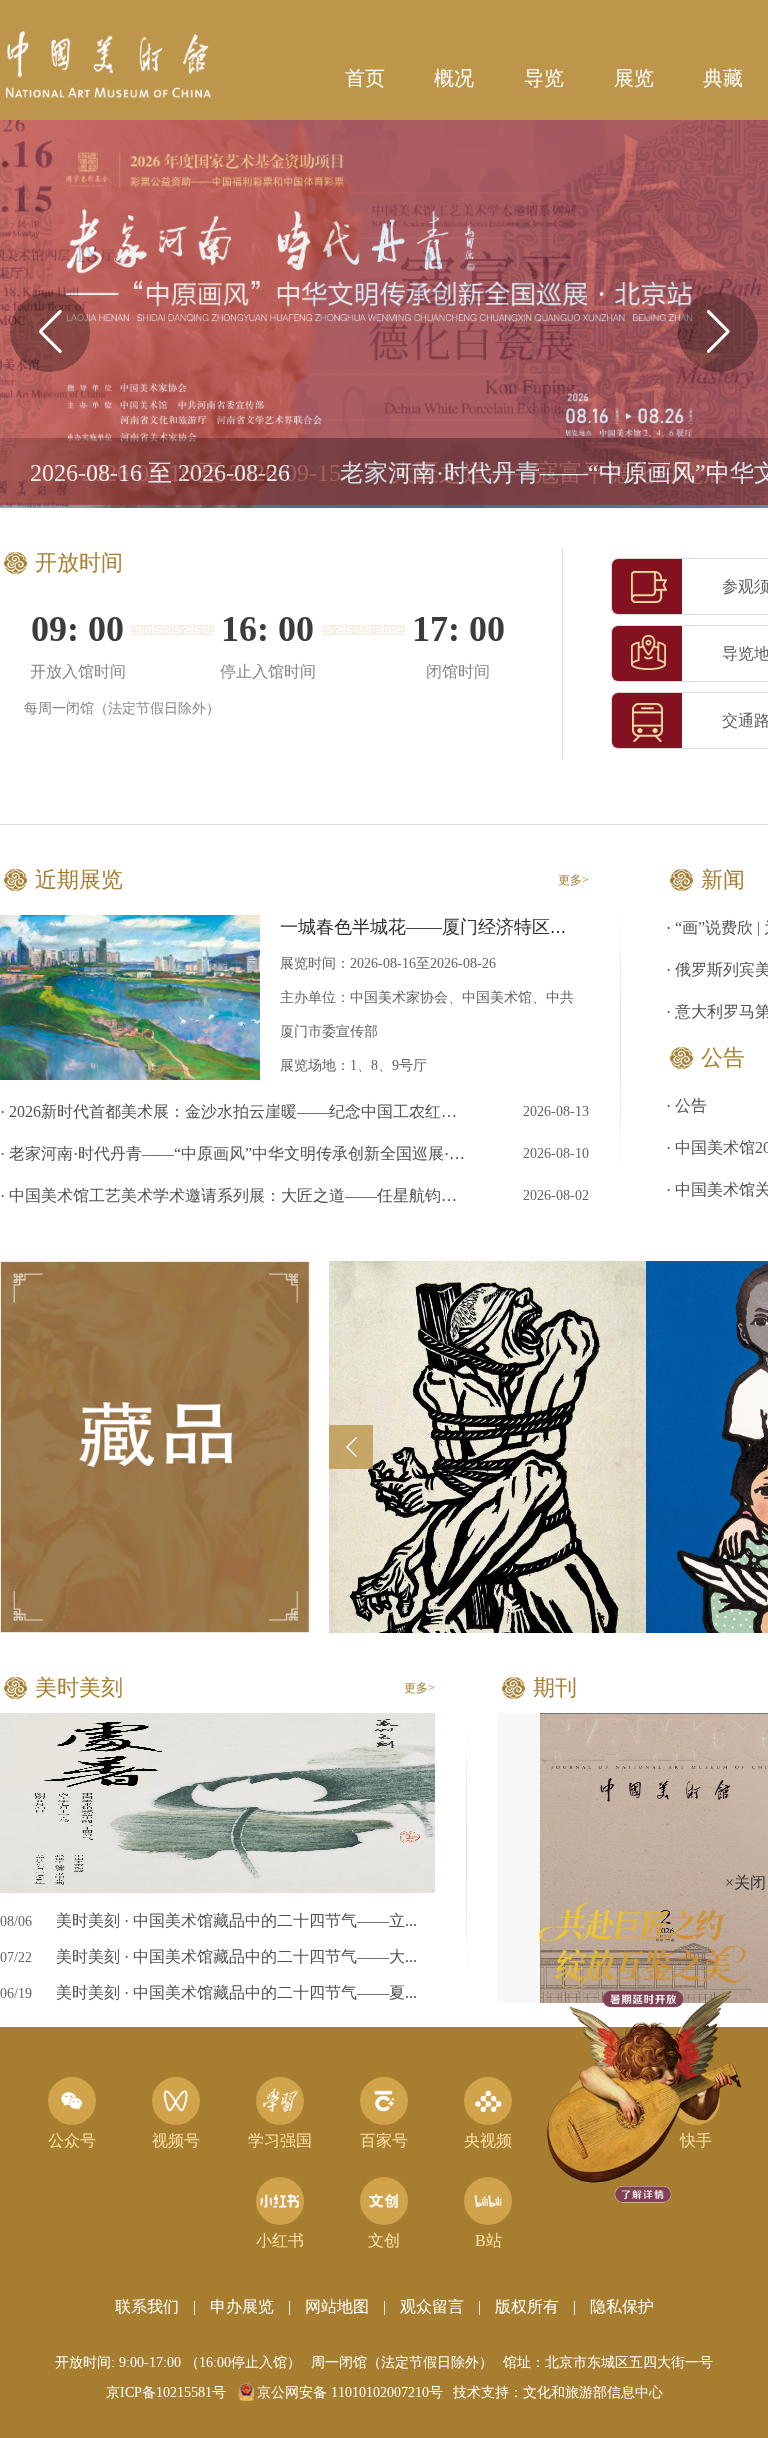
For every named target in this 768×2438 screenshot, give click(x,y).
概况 (454, 78)
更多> (573, 880)
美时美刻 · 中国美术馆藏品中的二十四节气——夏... (236, 1992)
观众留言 (432, 2306)
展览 (634, 78)
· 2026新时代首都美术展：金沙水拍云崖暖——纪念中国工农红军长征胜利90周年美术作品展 (235, 1111)
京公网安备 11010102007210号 (350, 2392)
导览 (544, 78)
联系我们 (147, 2306)
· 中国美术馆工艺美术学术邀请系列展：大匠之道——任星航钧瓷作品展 (235, 1195)
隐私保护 (622, 2306)
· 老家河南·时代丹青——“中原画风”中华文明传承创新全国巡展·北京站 (235, 1153)
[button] (718, 332)
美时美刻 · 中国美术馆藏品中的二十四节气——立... (236, 1920)
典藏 (723, 78)
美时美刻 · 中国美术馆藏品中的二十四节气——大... (236, 1956)
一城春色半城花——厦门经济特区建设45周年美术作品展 (505, 927)
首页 (365, 78)
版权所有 (527, 2306)
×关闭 (669, 1795)
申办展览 (242, 2306)
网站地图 (337, 2306)
